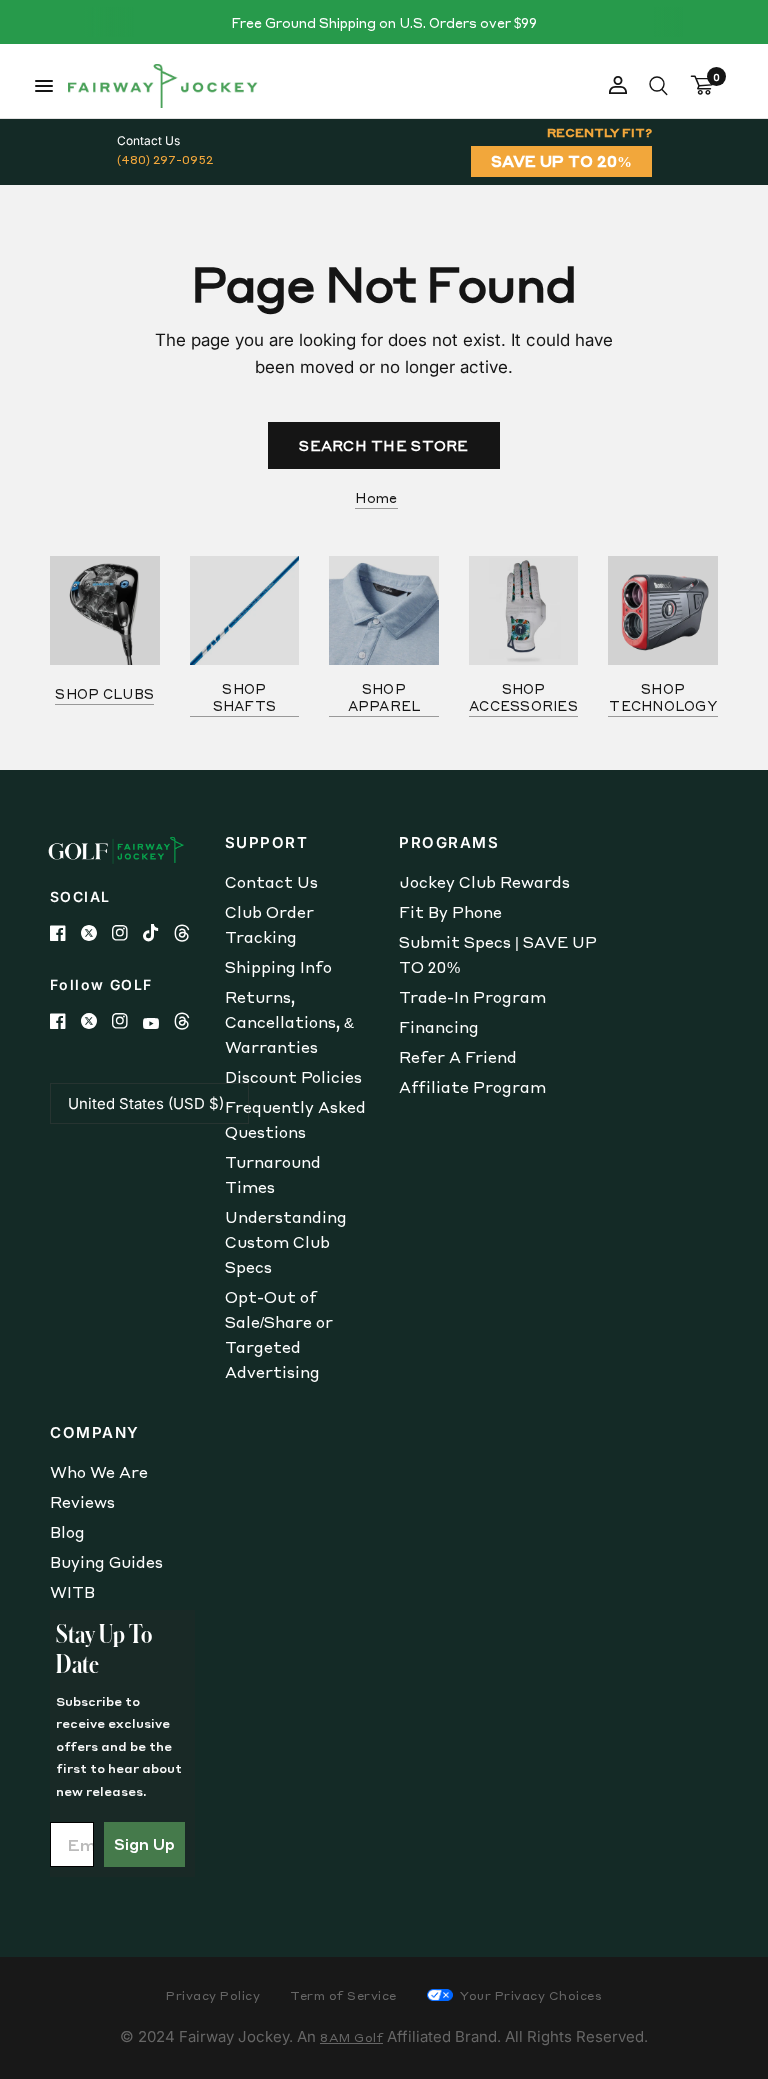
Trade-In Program (472, 997)
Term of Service (343, 1995)
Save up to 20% (561, 161)
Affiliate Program (472, 1087)
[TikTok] (158, 933)
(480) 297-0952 (165, 159)
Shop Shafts (245, 697)
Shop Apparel (384, 697)
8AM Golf (351, 2037)
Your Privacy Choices (530, 1995)
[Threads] (189, 933)
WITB (72, 1592)
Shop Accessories (523, 697)
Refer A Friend (458, 1057)
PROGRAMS (449, 842)
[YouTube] (158, 1023)
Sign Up (144, 1844)
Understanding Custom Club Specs (286, 1242)
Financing (439, 1027)
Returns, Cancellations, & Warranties (289, 1022)
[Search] (658, 86)
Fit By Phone (450, 912)
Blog (67, 1532)
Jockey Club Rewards (484, 882)
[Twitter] (96, 933)
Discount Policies (293, 1077)
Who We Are (99, 1472)
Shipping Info (278, 967)
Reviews (82, 1502)
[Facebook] (65, 933)
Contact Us (271, 882)
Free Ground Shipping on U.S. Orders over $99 (384, 22)
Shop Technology (663, 697)
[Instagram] (127, 933)
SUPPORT (267, 842)
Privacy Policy (213, 1995)
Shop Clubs (104, 693)
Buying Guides (106, 1562)
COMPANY (95, 1432)
